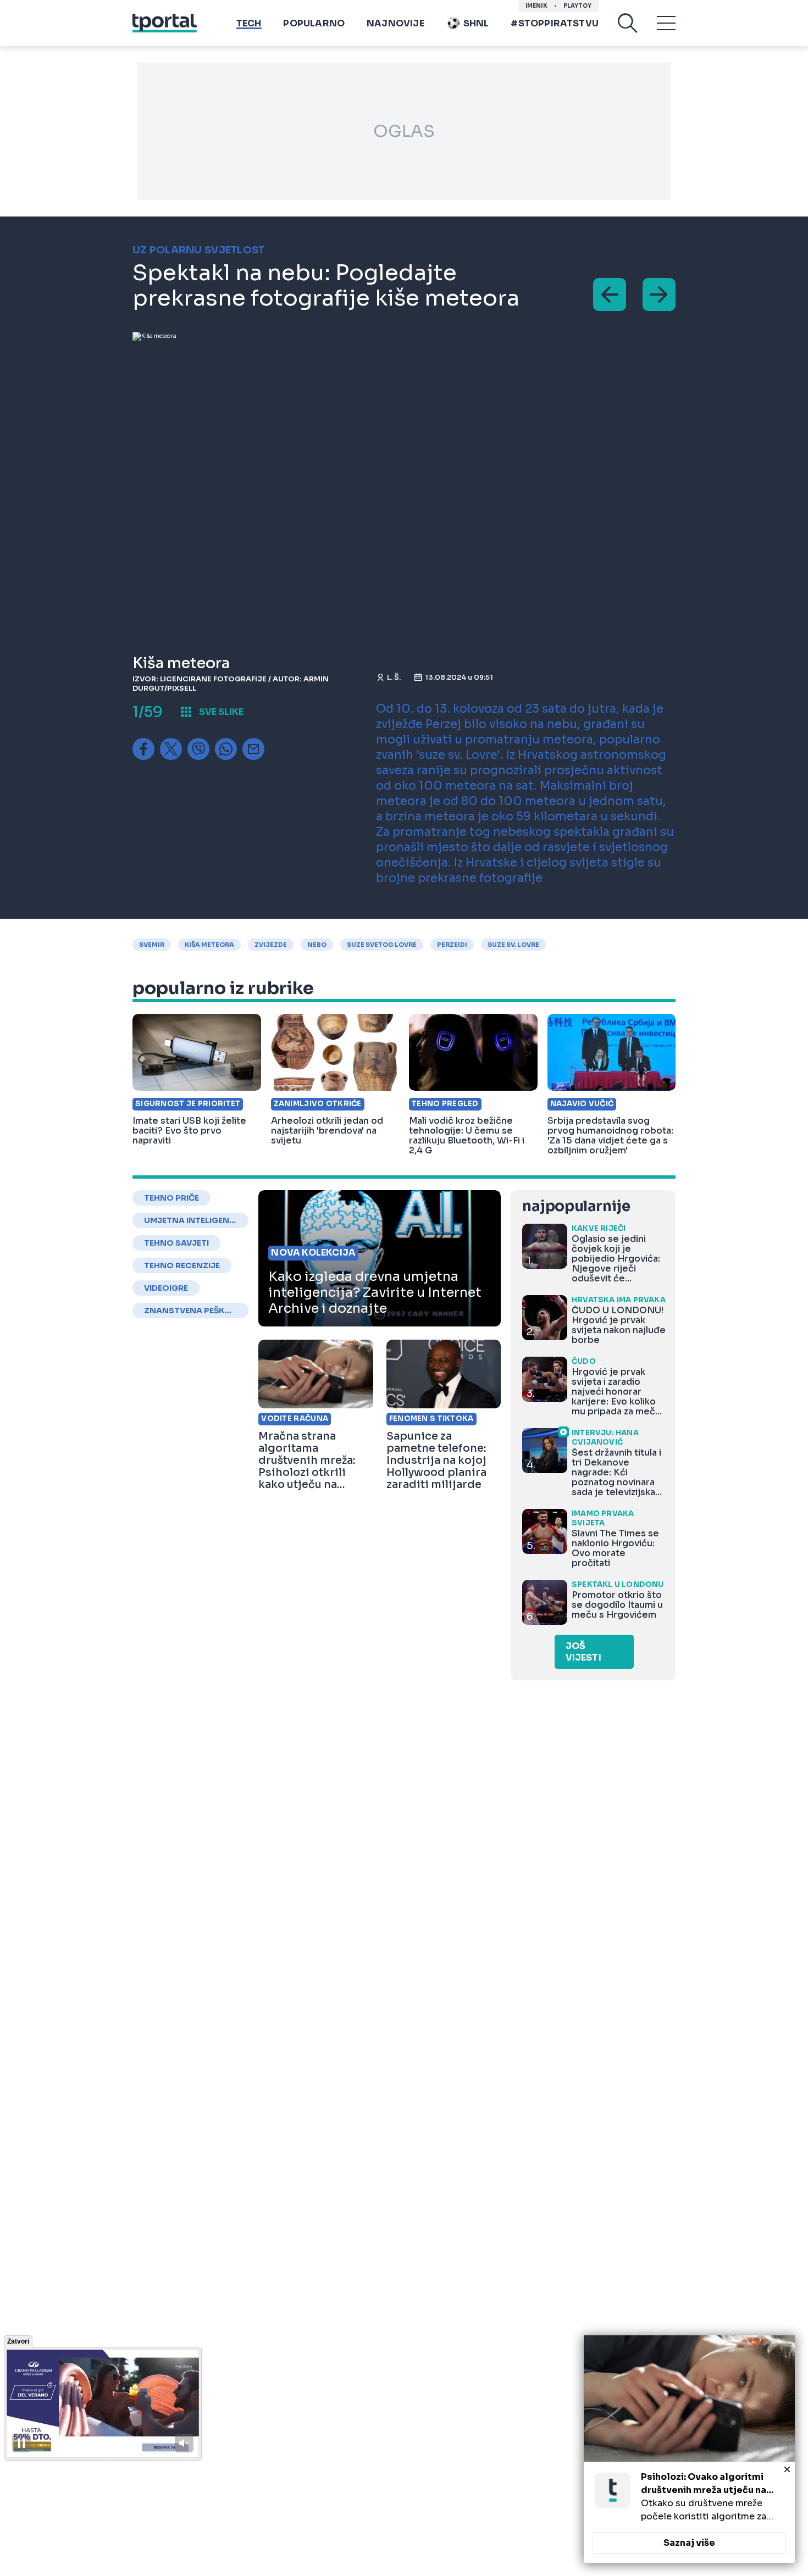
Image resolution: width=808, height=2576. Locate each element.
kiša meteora (209, 945)
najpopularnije (576, 1206)
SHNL (476, 23)
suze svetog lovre (382, 945)
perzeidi (452, 945)
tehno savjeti (176, 1243)
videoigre (166, 1288)
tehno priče (171, 1198)
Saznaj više (689, 2543)
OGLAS (404, 131)
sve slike (221, 712)
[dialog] (689, 2449)
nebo (317, 945)
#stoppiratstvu (555, 23)
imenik (536, 6)
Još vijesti (583, 1652)
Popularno (314, 23)
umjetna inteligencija (190, 1220)
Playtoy (577, 6)
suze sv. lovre (513, 945)
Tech (249, 23)
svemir (152, 945)
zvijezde (271, 945)
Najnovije (395, 23)
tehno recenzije (182, 1265)
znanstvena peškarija (190, 1311)
